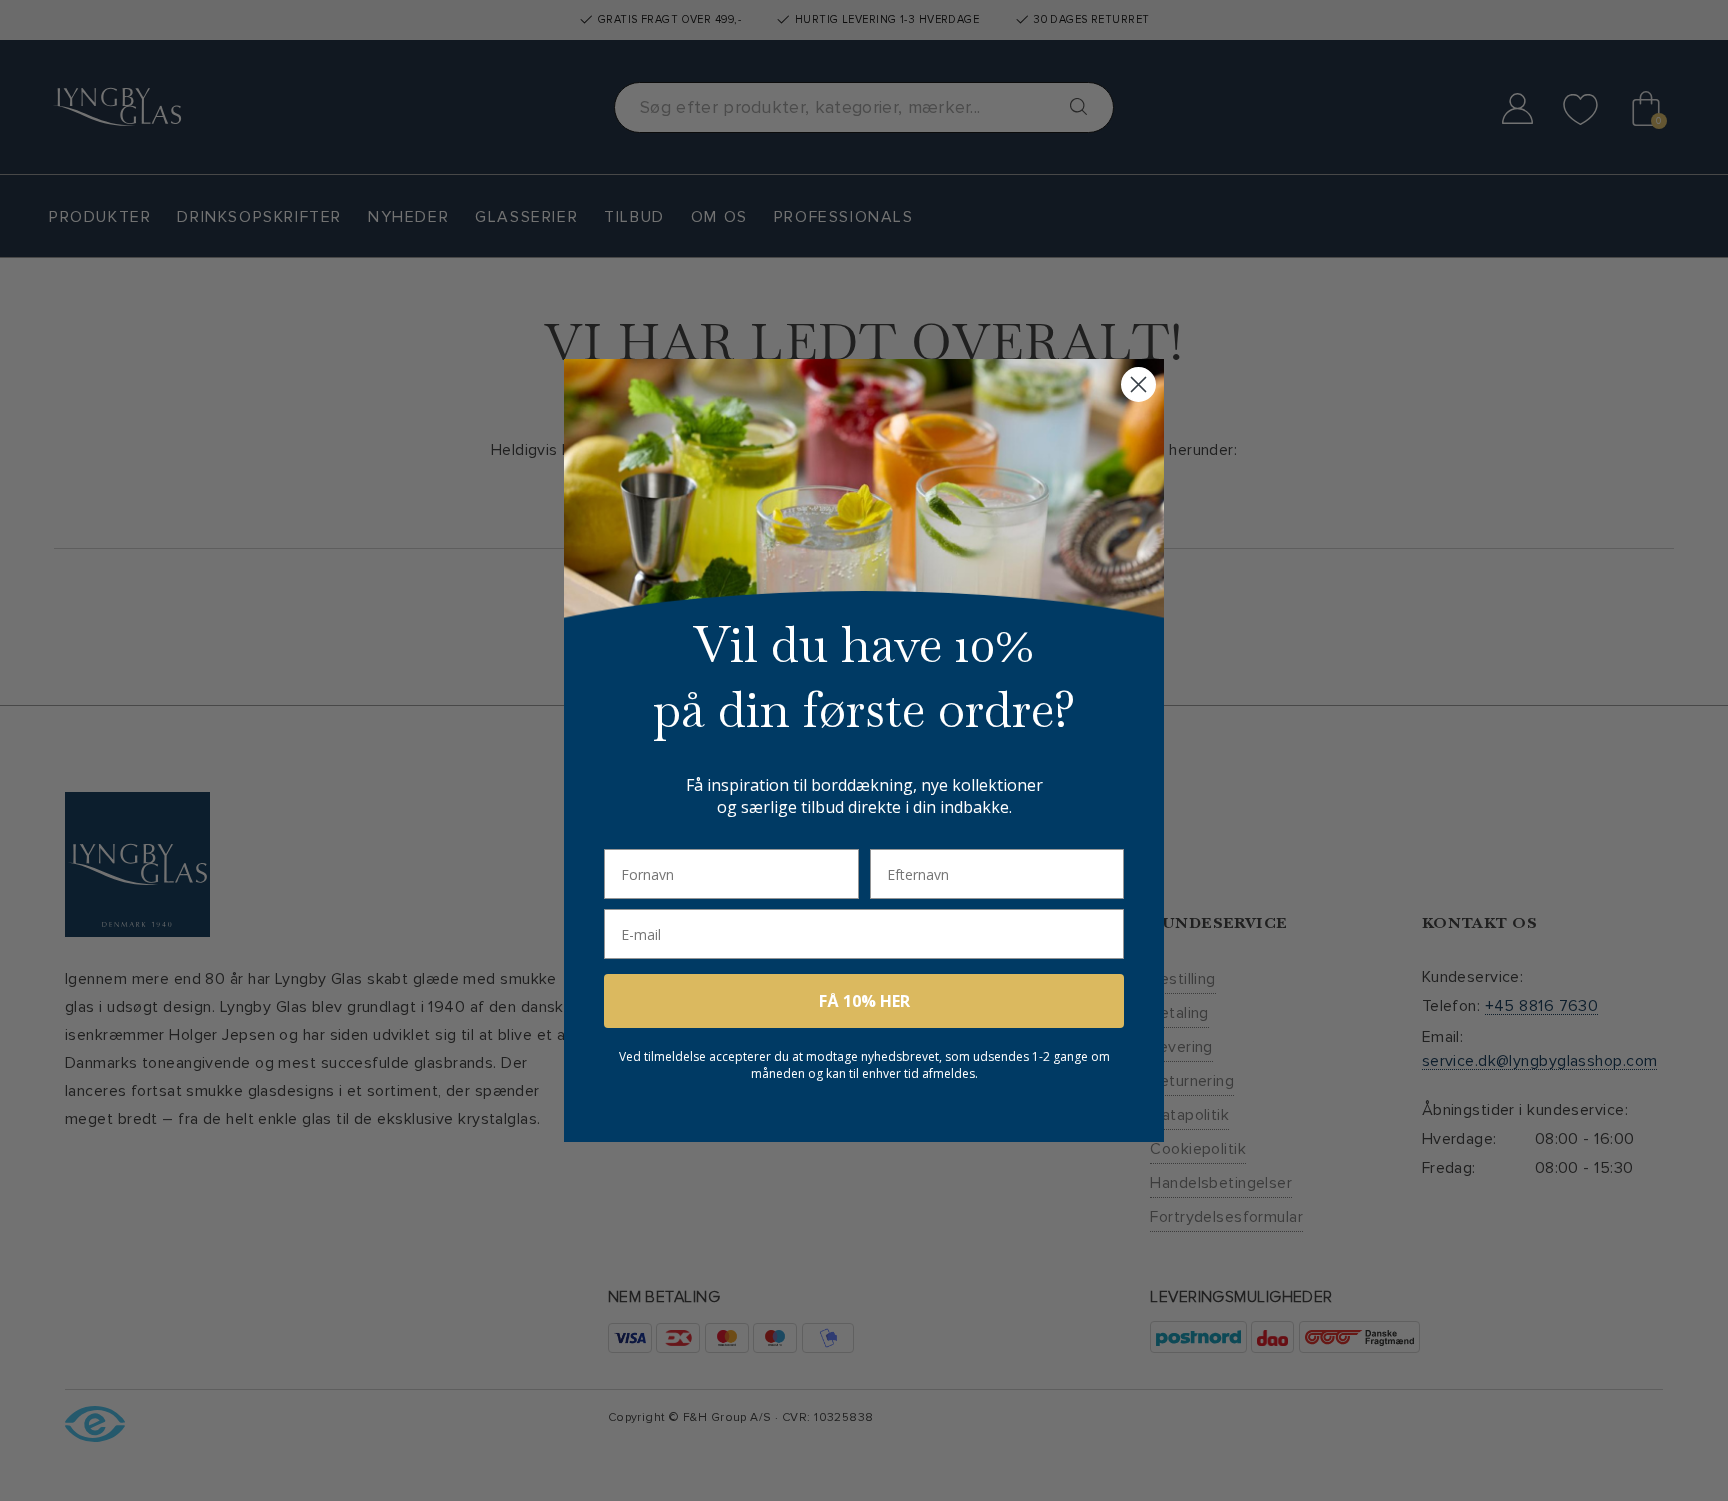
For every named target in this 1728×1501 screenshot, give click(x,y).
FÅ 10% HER (864, 1001)
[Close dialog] (1138, 384)
